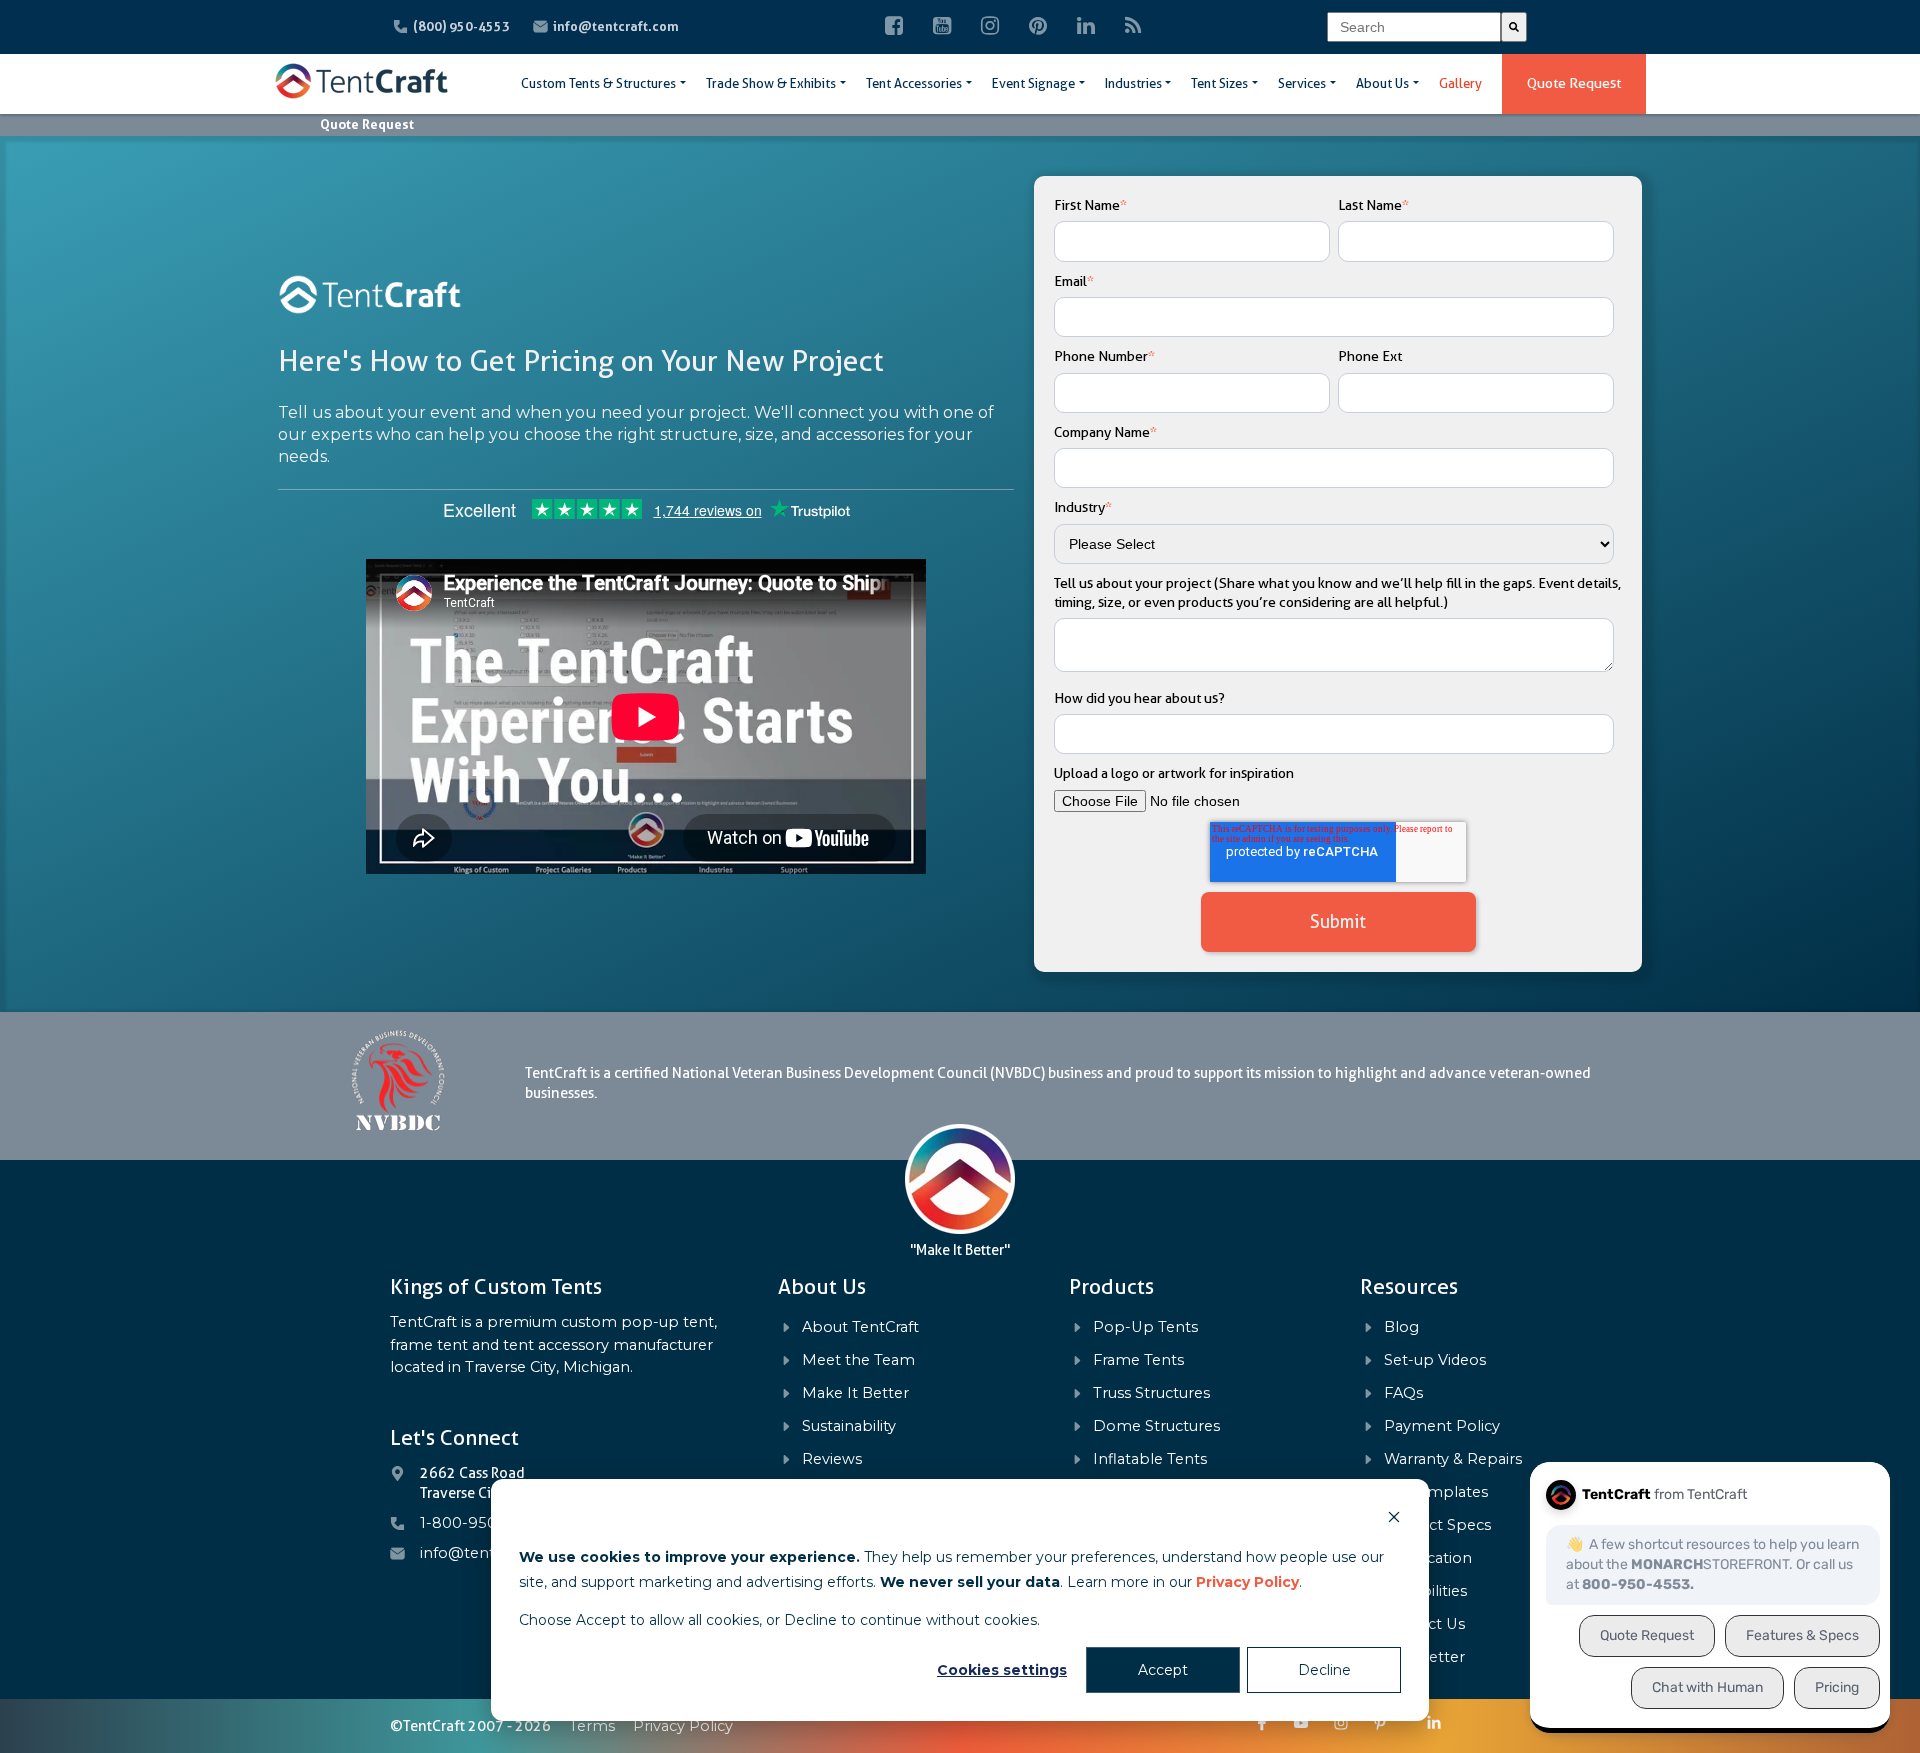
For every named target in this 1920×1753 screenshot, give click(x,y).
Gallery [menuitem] (1460, 83)
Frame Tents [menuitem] (1138, 1360)
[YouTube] (942, 27)
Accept (1163, 1670)
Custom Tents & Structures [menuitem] (598, 83)
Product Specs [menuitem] (1437, 1525)
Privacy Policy (1247, 1582)
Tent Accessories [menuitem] (914, 83)
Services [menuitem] (1302, 83)
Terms (592, 1726)
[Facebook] (894, 27)
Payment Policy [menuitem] (1442, 1426)
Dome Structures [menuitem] (1156, 1426)
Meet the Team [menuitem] (858, 1360)
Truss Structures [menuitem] (1151, 1393)
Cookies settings (1002, 1670)
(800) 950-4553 (463, 26)
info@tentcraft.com (616, 26)
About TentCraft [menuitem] (860, 1327)
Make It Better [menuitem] (855, 1393)
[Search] (1514, 27)
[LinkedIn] (1086, 27)
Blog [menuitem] (1401, 1327)
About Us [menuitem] (1382, 83)
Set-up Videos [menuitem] (1435, 1360)
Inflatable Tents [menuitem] (1150, 1459)
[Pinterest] (1038, 27)
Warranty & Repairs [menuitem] (1453, 1459)
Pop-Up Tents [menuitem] (1145, 1327)
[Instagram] (990, 27)
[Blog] (1133, 27)
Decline (1324, 1670)
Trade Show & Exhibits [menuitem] (771, 83)
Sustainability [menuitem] (849, 1426)
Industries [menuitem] (1133, 83)
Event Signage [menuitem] (1033, 83)
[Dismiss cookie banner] (1394, 1519)
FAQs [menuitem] (1403, 1393)
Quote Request (1574, 83)
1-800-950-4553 (479, 1523)
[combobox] (1414, 27)
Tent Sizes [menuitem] (1219, 83)
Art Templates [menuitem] (1436, 1492)
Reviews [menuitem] (832, 1459)
